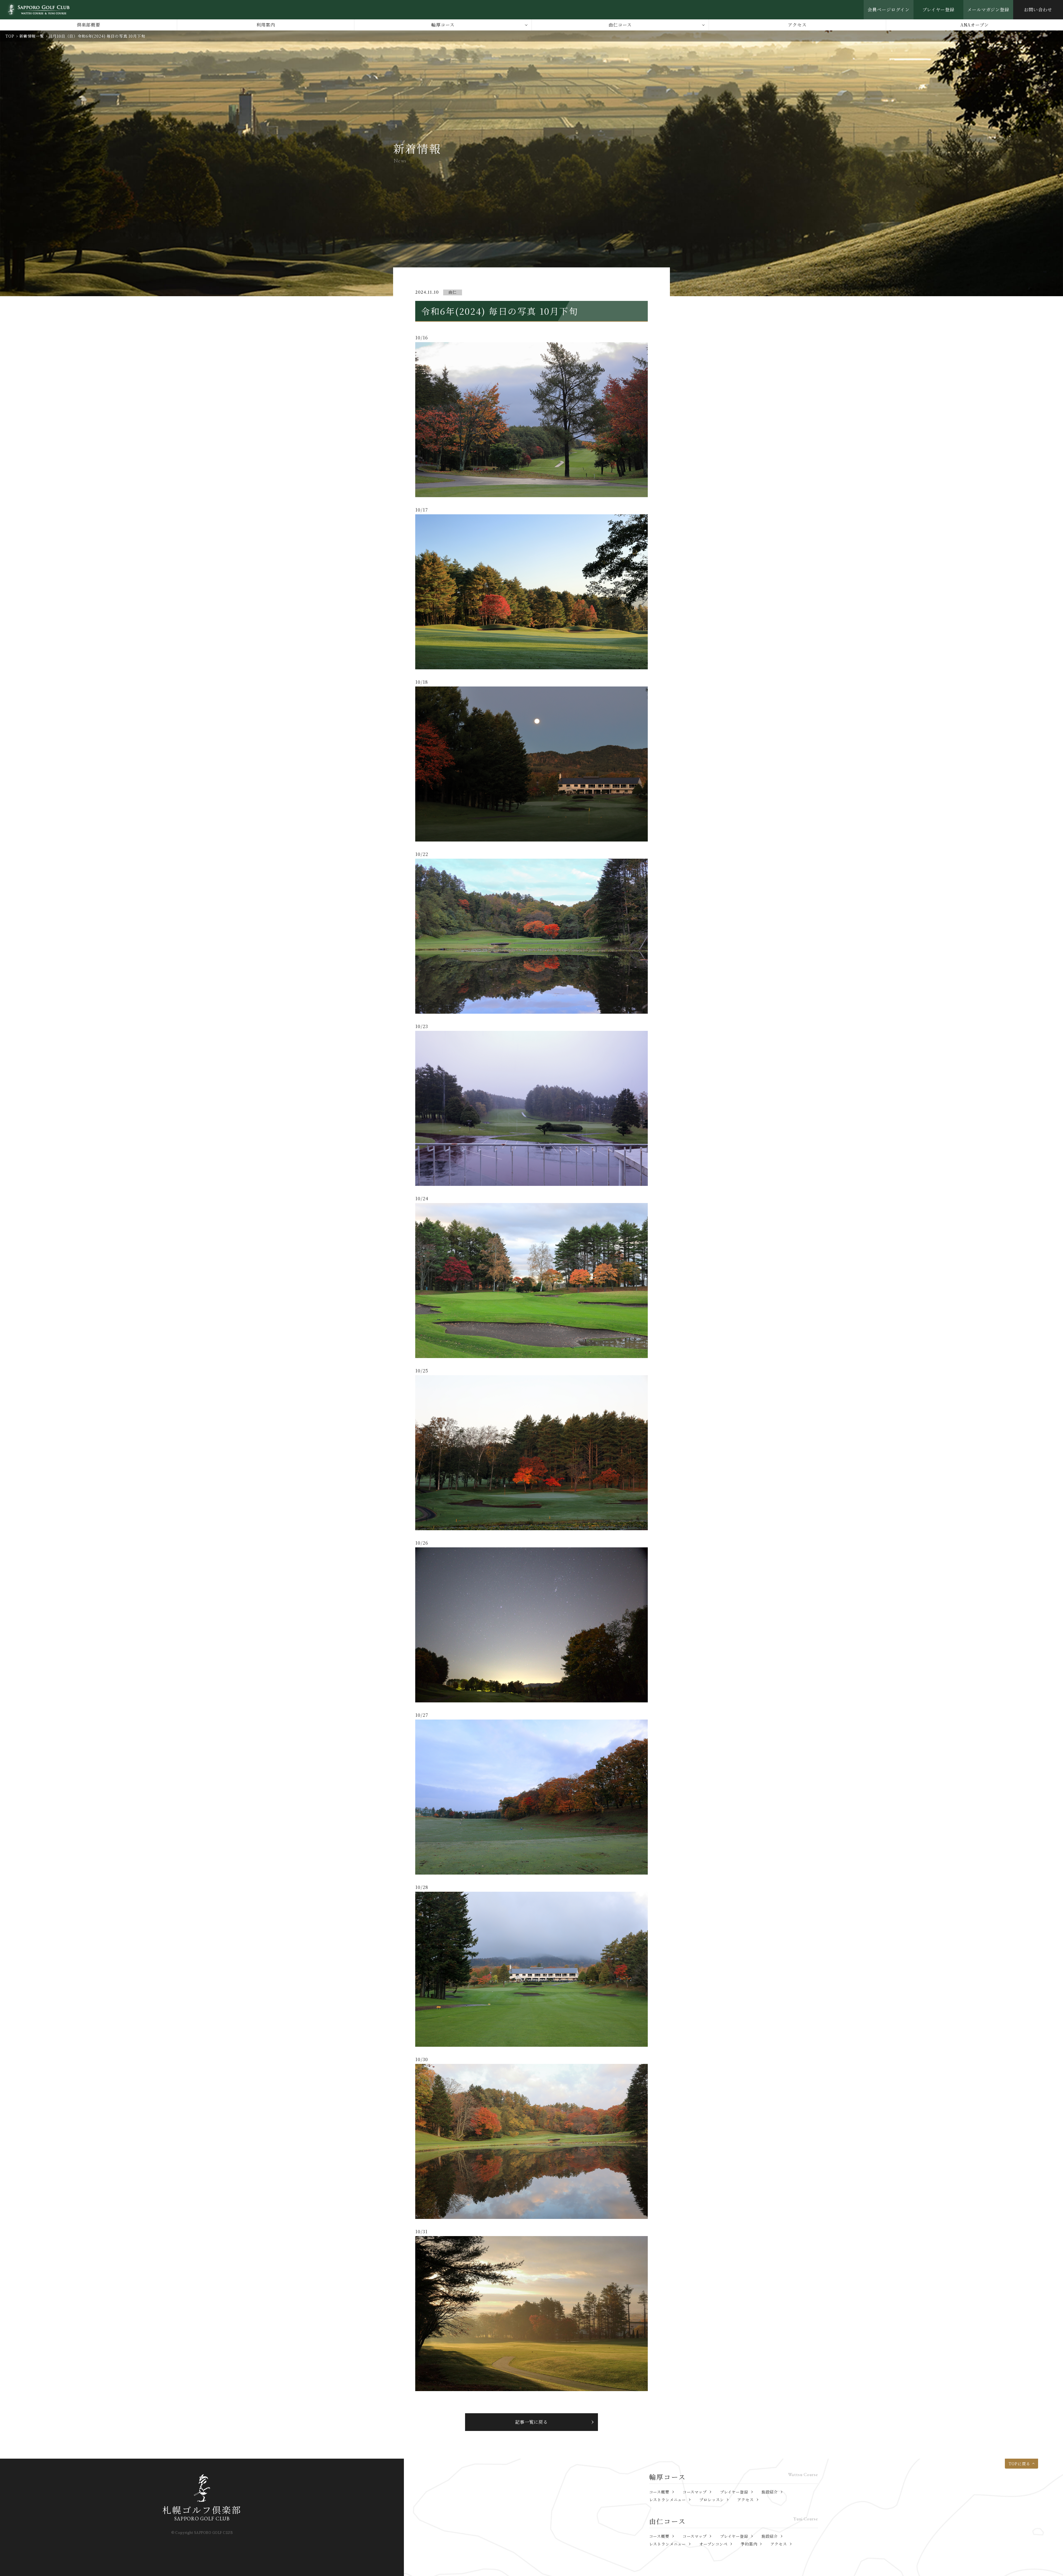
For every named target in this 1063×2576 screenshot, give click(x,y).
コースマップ (695, 2492)
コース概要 (659, 2492)
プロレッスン (712, 2500)
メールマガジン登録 (988, 10)
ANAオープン (975, 25)
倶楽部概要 (88, 25)
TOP (10, 36)
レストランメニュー (668, 2500)
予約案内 (749, 2544)
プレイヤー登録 (939, 10)
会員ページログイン (889, 10)
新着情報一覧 (32, 36)
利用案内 (266, 25)
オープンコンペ (713, 2544)
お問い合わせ (1038, 10)
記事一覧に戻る (532, 2422)
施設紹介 (770, 2492)
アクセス (797, 25)
